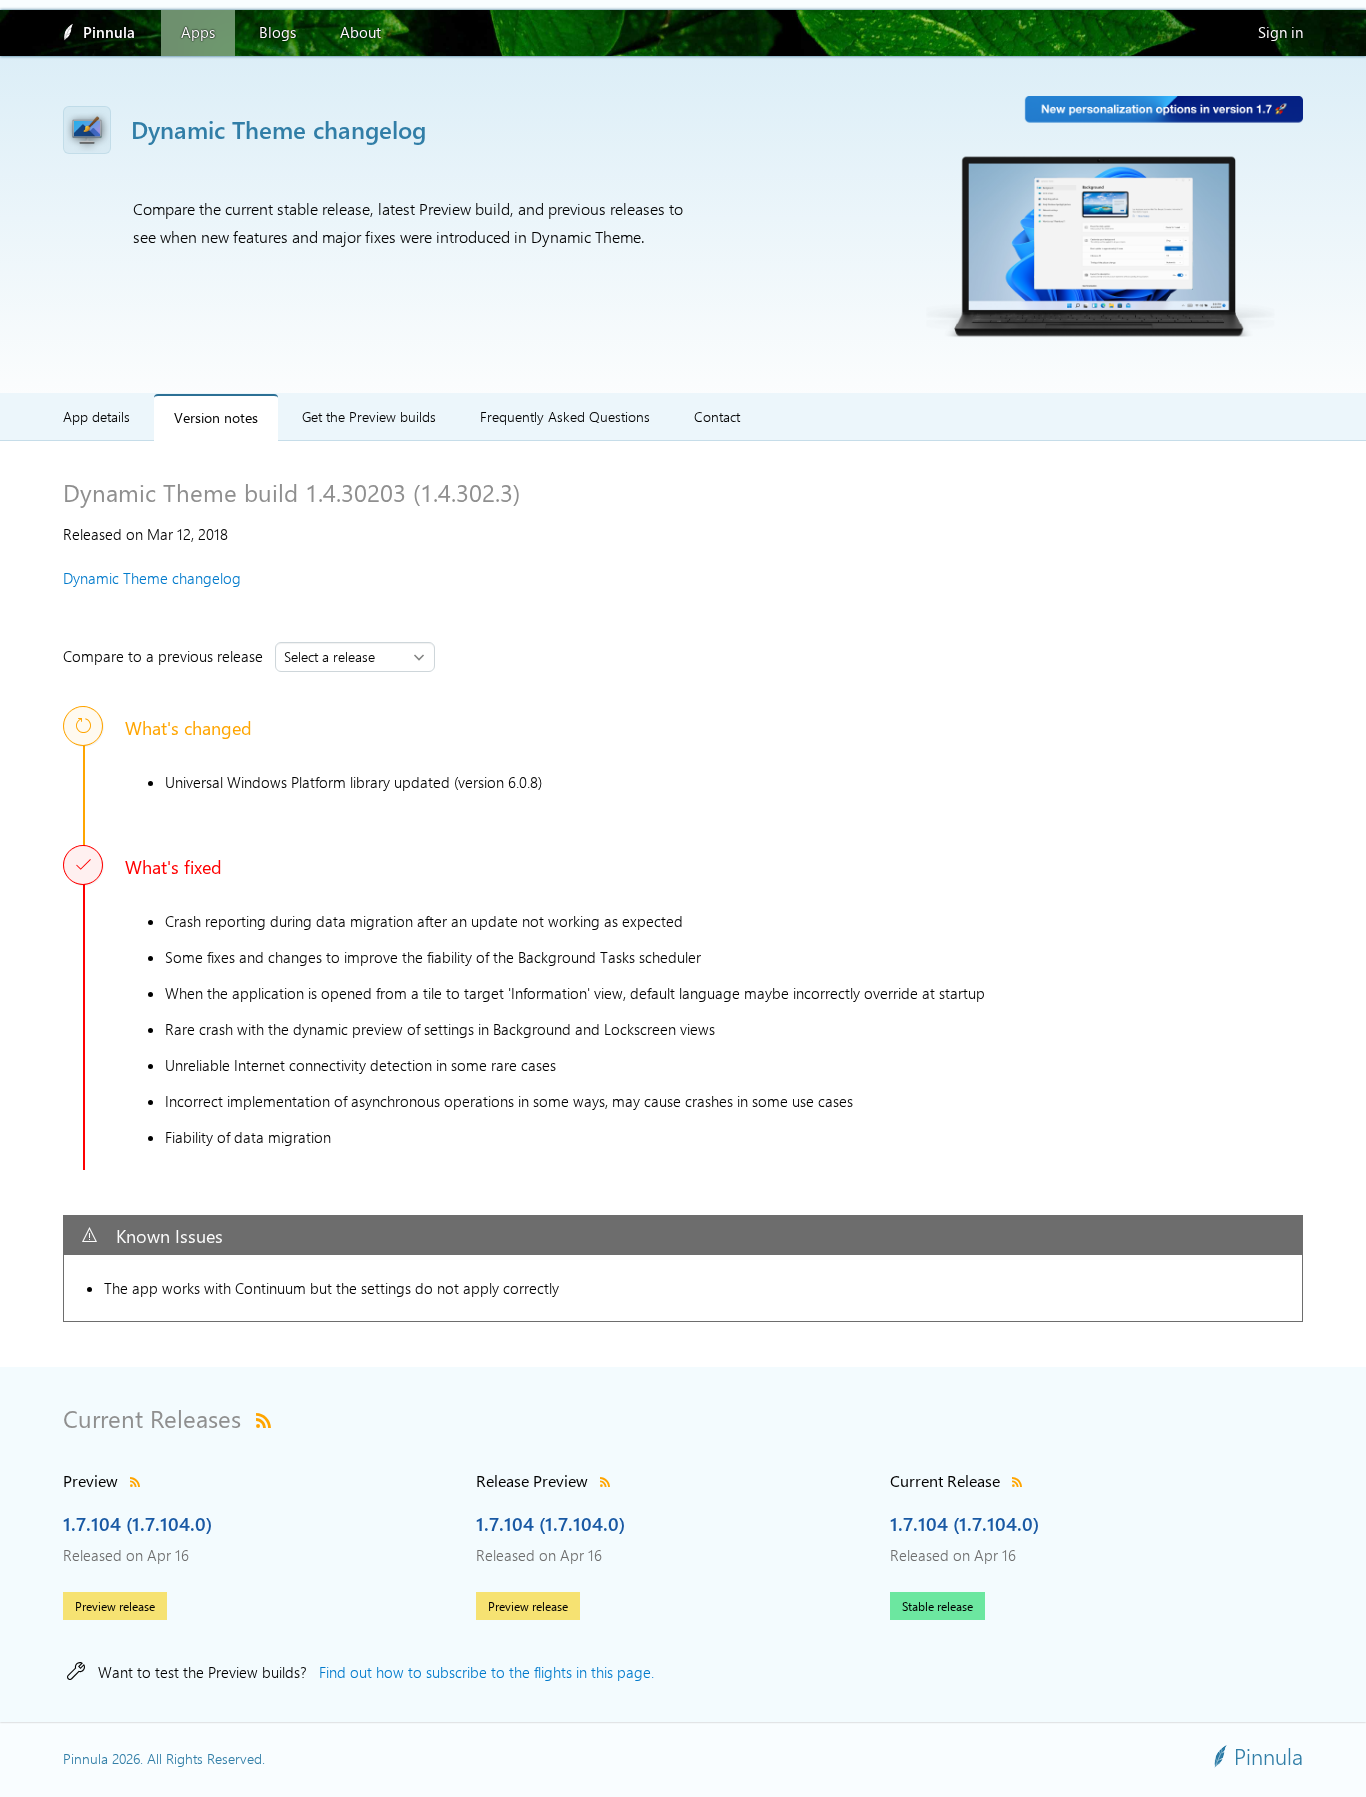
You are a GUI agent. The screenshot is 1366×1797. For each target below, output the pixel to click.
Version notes (216, 416)
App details (96, 416)
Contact (717, 416)
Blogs (277, 32)
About (360, 32)
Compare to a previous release (167, 656)
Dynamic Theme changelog (152, 578)
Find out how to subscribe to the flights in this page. (486, 1672)
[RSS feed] (263, 1418)
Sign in (1280, 32)
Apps (198, 32)
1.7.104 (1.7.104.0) (137, 1523)
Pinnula (109, 32)
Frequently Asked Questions (565, 416)
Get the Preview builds (369, 416)
